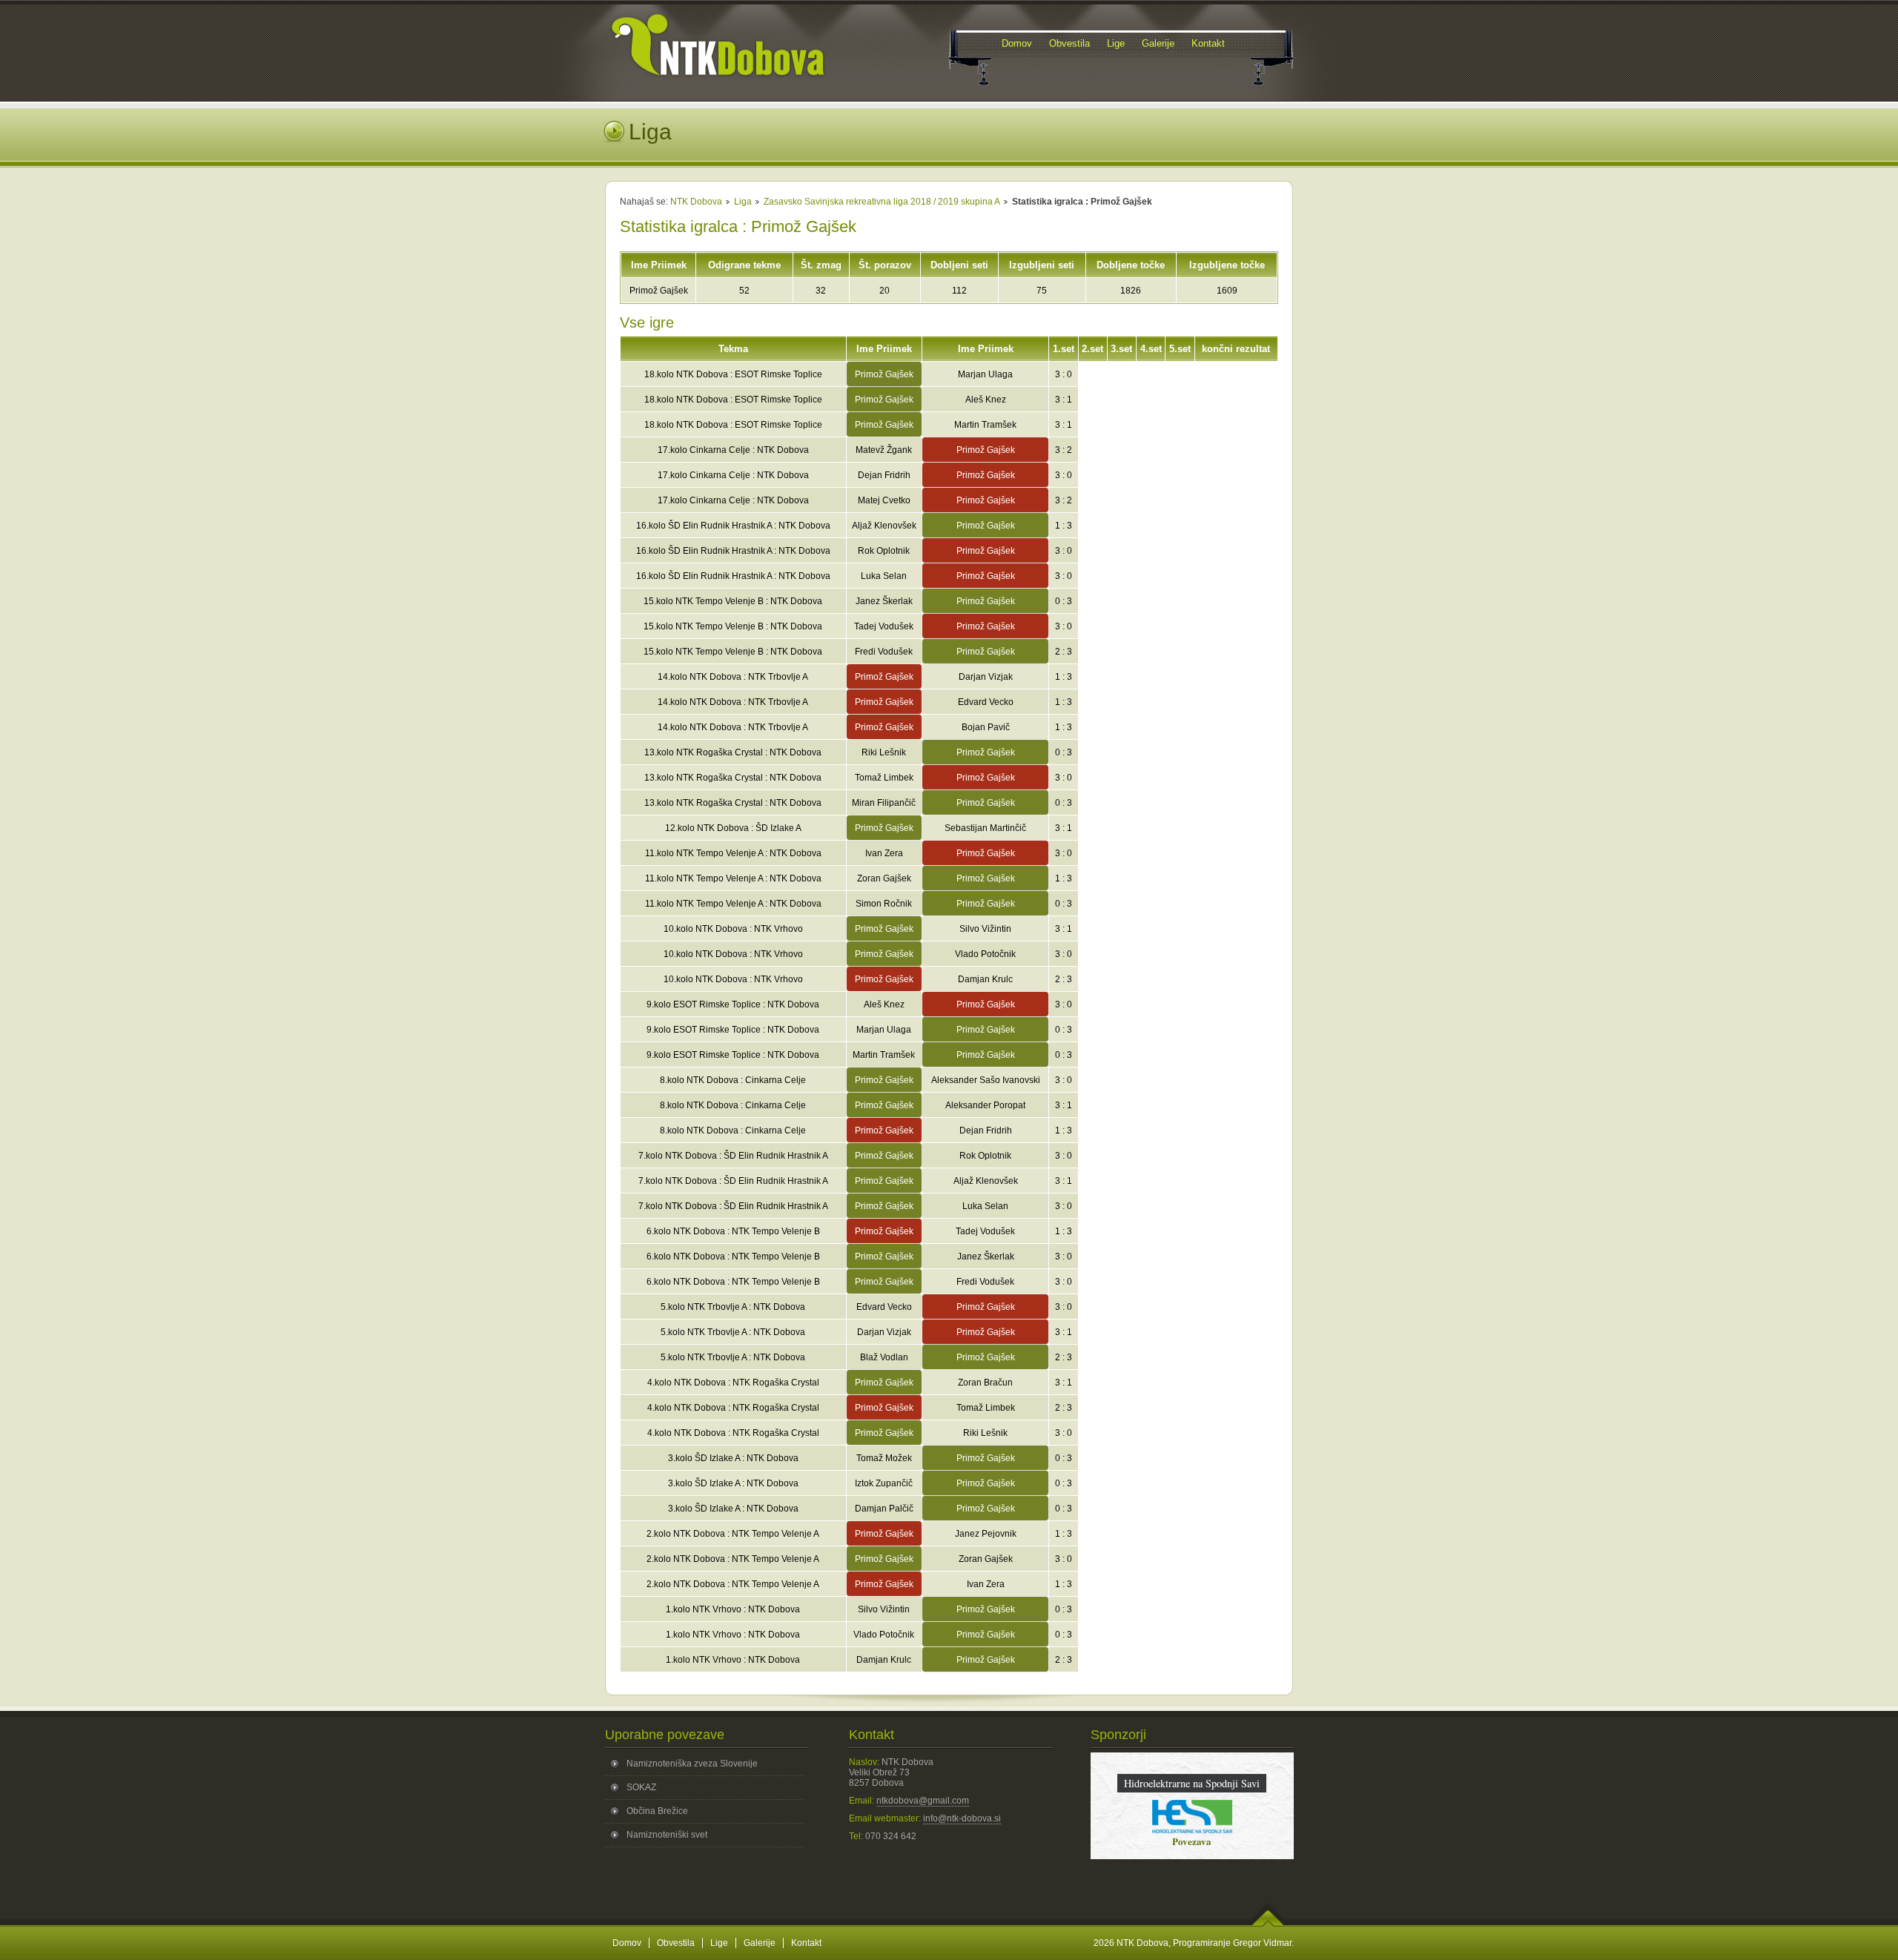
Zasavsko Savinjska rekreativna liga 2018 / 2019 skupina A (882, 202)
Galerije (760, 1943)
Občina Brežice (657, 1811)
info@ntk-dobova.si (962, 1818)
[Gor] (1268, 1924)
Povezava (1192, 1841)
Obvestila (676, 1943)
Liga (743, 202)
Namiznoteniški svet (667, 1835)
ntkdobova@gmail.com (923, 1801)
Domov (627, 1943)
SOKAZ (641, 1787)
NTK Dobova (696, 202)
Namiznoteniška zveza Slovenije (692, 1764)
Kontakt (806, 1943)
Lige (719, 1943)
